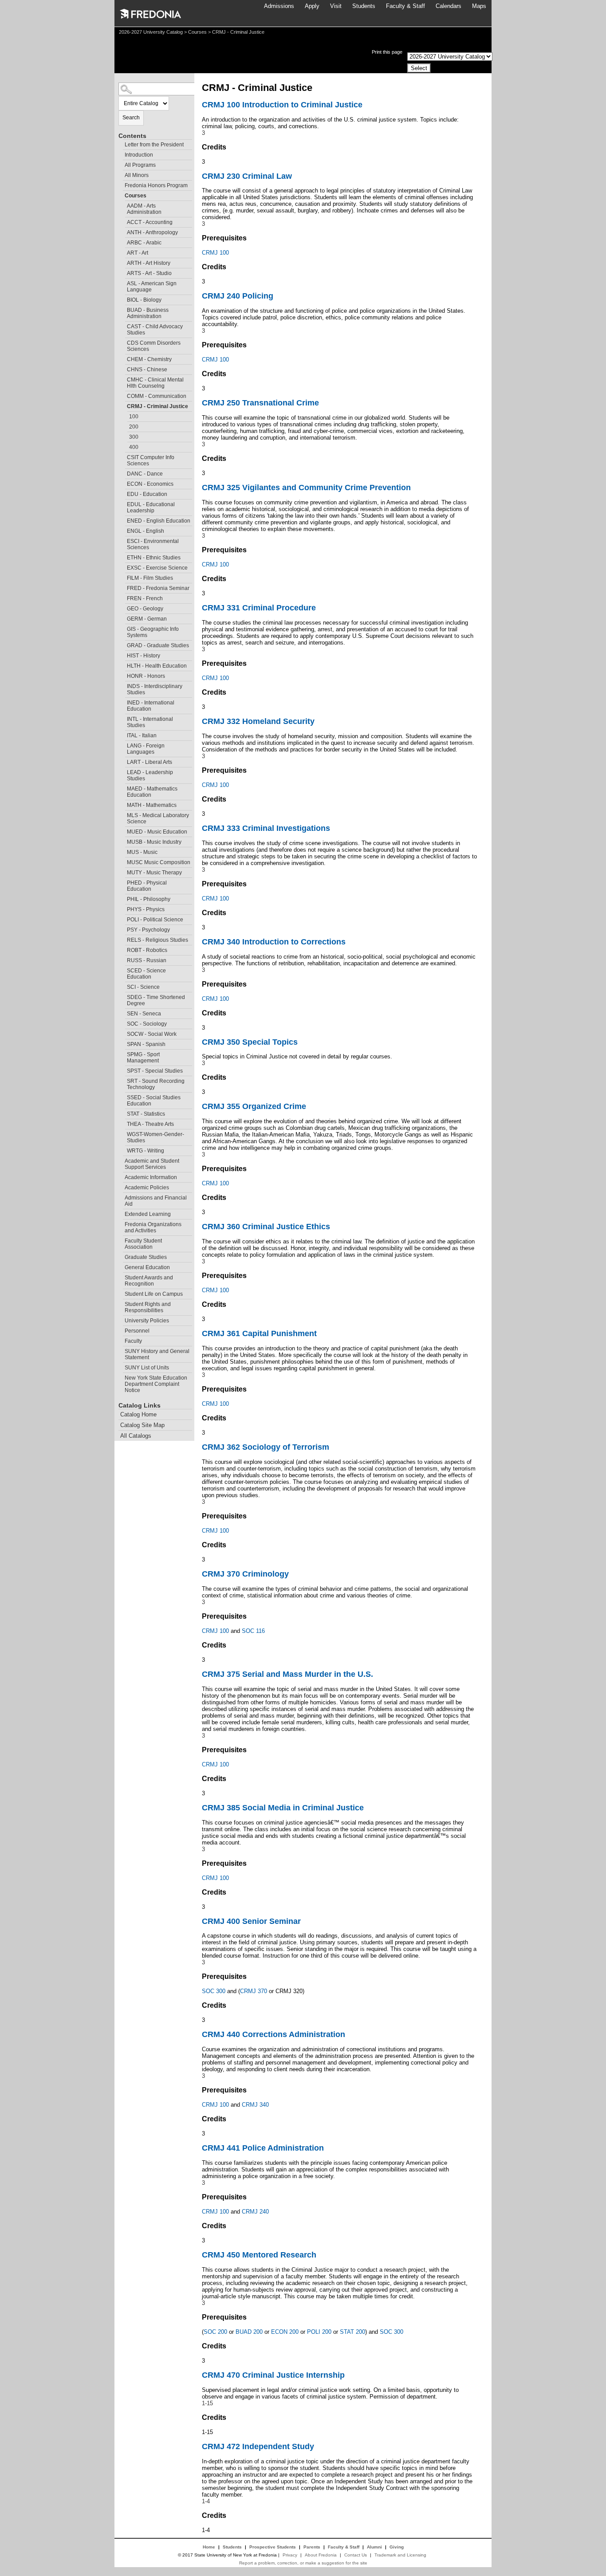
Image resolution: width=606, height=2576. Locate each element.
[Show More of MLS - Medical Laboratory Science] (123, 814)
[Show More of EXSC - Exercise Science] (123, 567)
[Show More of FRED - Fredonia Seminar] (123, 587)
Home (209, 2547)
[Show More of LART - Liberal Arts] (123, 761)
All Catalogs (136, 1436)
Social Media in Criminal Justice (283, 1808)
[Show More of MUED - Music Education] (123, 831)
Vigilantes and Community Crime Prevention (306, 488)
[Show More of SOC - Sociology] (123, 1023)
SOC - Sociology (147, 1024)
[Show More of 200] (125, 426)
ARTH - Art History (149, 263)
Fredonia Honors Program (156, 185)
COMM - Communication (157, 396)
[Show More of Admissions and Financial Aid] (121, 1197)
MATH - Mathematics (152, 805)
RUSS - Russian (147, 960)
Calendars (449, 6)
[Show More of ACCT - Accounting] (123, 221)
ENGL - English (146, 531)
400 (134, 447)
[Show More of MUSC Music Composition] (123, 861)
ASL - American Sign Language (152, 287)
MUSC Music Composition (159, 862)
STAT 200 (352, 2332)
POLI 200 (319, 2332)
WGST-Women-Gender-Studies (155, 1137)
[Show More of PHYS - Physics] (123, 908)
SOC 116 (253, 1631)
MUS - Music (142, 852)
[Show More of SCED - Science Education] (123, 969)
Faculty (133, 1341)
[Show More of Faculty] (121, 1340)
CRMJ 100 (215, 253)
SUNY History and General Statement (157, 1354)
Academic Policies (147, 1188)
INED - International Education (151, 706)
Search (131, 118)
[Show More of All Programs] (121, 164)
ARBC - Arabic (144, 243)
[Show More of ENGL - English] (123, 530)
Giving (397, 2547)
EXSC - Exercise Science (157, 568)
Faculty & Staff (405, 6)
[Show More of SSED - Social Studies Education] (123, 1096)
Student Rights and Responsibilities (148, 1307)
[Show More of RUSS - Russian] (123, 959)
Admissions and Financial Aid (156, 1201)
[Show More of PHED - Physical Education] (123, 882)
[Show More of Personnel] (121, 1330)
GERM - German (147, 619)
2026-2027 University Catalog (151, 32)
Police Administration (263, 2148)
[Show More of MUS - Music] (123, 851)
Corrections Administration (273, 2034)
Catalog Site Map (142, 1425)
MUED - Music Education (157, 832)
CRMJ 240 (255, 2212)
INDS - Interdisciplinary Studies (155, 689)
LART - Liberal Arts (150, 762)
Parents (312, 2547)
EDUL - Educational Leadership (151, 507)
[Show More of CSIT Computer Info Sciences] (123, 456)
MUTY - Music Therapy (154, 873)
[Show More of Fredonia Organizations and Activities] (121, 1223)
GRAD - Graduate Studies (158, 645)
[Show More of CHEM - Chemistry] (123, 358)
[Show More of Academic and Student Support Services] (121, 1160)
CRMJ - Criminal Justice (157, 406)
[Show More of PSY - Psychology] (123, 929)
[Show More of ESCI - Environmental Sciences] (123, 540)
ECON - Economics (150, 484)
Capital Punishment (259, 1333)
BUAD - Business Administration (148, 313)
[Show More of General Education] (121, 1266)
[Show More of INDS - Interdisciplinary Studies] (123, 685)
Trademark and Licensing (400, 2555)
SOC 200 (215, 2332)
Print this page (387, 52)
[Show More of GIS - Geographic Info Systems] (123, 628)
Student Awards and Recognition (149, 1281)
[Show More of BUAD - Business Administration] (123, 309)
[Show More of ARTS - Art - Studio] (123, 272)
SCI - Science (143, 987)
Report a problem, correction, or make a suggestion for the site (303, 2563)
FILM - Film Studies (150, 578)
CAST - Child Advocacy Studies (155, 330)
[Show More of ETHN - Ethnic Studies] (123, 556)
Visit (336, 6)
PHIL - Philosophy (149, 899)
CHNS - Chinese (147, 370)
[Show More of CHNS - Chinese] (123, 368)
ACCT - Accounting (150, 222)
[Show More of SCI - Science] (123, 986)
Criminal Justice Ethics (266, 1227)
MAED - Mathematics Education (152, 792)
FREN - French (145, 598)
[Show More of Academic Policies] (121, 1186)
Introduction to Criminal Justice (282, 105)
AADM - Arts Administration (144, 209)
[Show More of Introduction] (121, 154)
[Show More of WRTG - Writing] (123, 1150)
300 (134, 437)
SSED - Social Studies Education (154, 1101)
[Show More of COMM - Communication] (123, 395)
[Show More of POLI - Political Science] (123, 918)
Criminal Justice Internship (273, 2375)
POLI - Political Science (155, 920)
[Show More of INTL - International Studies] (123, 718)
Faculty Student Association (143, 1244)
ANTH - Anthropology (152, 232)
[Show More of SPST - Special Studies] (123, 1070)
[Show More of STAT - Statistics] (123, 1113)
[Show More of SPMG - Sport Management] (123, 1053)
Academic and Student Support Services (152, 1164)
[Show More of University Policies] (121, 1319)
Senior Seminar (251, 1921)
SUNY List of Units (147, 1368)
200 (134, 427)
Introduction (139, 155)
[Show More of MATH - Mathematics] (123, 804)
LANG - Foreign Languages (146, 749)
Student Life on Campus (154, 1294)
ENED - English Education (159, 521)
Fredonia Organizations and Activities (153, 1227)
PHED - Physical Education (147, 886)
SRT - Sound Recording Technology (156, 1084)
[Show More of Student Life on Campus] (121, 1293)
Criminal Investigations (266, 828)
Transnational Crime (260, 403)
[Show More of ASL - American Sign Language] (123, 282)
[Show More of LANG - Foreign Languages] (123, 745)
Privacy (290, 2555)
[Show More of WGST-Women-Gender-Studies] (123, 1133)
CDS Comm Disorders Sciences (154, 346)
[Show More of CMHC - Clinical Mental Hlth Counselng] (123, 379)
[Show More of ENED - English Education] (123, 520)
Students (364, 6)
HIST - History (144, 656)
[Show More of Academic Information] (121, 1176)
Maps (479, 6)
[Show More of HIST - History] (123, 655)
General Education (147, 1267)
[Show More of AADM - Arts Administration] (123, 205)
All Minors (137, 175)
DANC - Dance (145, 474)
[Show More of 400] (125, 446)
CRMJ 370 (254, 1991)
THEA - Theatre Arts (150, 1124)
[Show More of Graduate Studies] (121, 1256)
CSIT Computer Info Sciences (151, 460)
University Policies (147, 1321)
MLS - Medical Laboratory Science (158, 818)
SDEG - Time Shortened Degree (156, 1000)
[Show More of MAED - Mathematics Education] (123, 788)
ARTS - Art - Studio (149, 273)
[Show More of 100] (125, 415)
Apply (312, 6)
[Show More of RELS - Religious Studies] (123, 939)
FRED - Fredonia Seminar (158, 588)
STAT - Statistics (146, 1114)
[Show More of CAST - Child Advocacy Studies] (123, 325)
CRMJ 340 (255, 2105)
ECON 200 (285, 2332)
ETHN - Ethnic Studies (154, 558)
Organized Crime (254, 1106)
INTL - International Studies (150, 722)
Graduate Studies (146, 1257)
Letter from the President (154, 145)
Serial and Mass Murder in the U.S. (287, 1674)
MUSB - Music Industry (154, 842)
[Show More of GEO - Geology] (123, 608)
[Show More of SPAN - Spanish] (123, 1043)
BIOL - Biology (144, 300)
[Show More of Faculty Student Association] (121, 1240)
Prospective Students (273, 2547)
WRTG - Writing (146, 1151)
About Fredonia (321, 2555)
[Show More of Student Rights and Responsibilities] (121, 1303)
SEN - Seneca (144, 1014)
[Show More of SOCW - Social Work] (123, 1033)
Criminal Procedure (259, 608)
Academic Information (151, 1177)
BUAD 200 (249, 2332)
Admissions (279, 6)
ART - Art (138, 253)
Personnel (137, 1331)
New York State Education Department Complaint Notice (156, 1384)
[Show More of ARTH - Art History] (123, 262)
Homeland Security (258, 721)
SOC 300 (214, 1991)
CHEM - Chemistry (149, 359)
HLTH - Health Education (157, 666)
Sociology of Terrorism (266, 1447)
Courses (197, 32)
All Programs (140, 165)
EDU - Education (147, 494)
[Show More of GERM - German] (123, 618)
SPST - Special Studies (155, 1071)
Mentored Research (259, 2255)
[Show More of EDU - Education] (123, 493)
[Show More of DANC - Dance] (123, 473)
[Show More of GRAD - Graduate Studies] (123, 644)
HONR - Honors (146, 676)
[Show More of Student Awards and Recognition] (121, 1276)
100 (134, 417)
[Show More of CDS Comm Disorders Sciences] (123, 342)
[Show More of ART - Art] (123, 252)
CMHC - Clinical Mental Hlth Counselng (155, 383)
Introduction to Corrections (274, 942)
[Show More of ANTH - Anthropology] (123, 231)
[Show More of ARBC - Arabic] (123, 242)
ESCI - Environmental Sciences (153, 544)
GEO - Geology (145, 609)
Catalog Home (138, 1414)
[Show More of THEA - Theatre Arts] (123, 1123)
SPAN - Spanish (146, 1044)
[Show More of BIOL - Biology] (123, 299)
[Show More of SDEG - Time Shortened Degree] (123, 996)
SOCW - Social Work (152, 1034)
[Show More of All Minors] (121, 174)
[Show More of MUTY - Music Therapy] (123, 871)
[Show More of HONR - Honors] (123, 675)
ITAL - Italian (142, 735)
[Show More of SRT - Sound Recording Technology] (123, 1080)
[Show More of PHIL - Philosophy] (123, 898)
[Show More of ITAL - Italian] (123, 734)
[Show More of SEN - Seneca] (123, 1013)
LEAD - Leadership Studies (150, 775)
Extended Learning (148, 1214)
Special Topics (250, 1042)
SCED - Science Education (146, 974)
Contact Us (356, 2555)
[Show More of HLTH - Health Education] (123, 665)
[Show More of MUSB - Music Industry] (123, 841)
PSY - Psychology (148, 930)
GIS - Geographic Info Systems (153, 632)
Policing (238, 296)
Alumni (374, 2547)
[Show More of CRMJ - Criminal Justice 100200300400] (123, 405)
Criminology (245, 1574)
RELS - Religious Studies (157, 940)
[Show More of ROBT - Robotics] (123, 949)
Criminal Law (247, 176)
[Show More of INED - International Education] (123, 702)
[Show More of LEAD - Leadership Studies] (123, 771)
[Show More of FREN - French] (123, 597)
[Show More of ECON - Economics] (123, 483)
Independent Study (258, 2446)
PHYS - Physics (146, 909)
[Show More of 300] (125, 436)
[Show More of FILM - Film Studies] (123, 577)
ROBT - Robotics (147, 950)
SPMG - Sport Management (143, 1058)
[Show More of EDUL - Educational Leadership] (123, 503)
